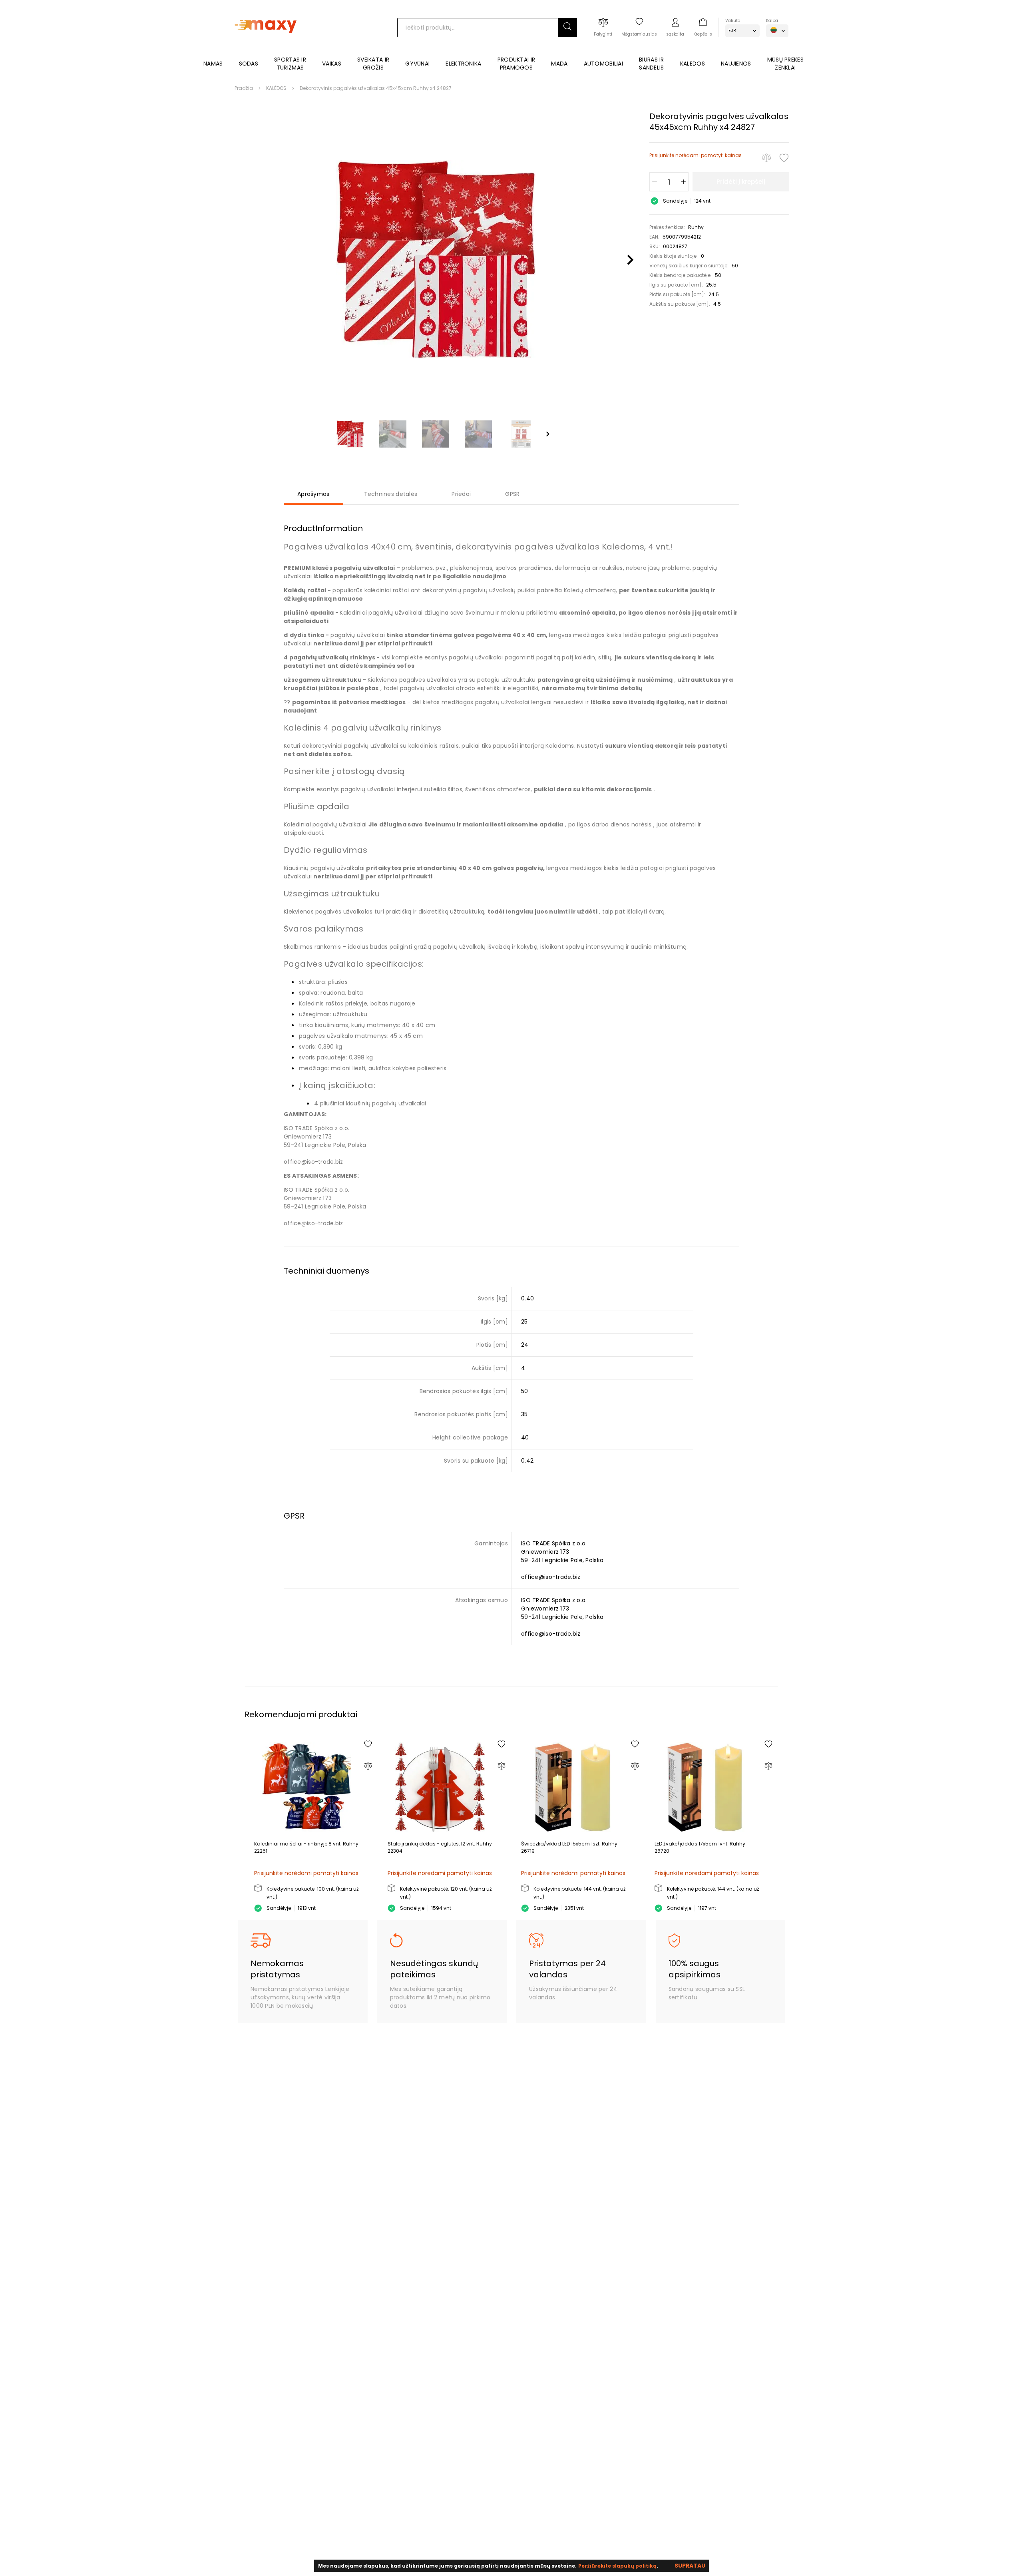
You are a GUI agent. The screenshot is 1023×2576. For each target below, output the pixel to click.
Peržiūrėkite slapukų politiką (617, 2566)
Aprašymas (313, 494)
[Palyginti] (766, 158)
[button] (567, 28)
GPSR (512, 494)
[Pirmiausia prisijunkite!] (784, 158)
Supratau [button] (690, 2566)
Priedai (461, 494)
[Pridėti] (683, 182)
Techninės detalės (391, 494)
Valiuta (733, 21)
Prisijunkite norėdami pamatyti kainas (696, 155)
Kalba (772, 21)
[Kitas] (630, 260)
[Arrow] (548, 434)
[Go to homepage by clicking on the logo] (266, 45)
